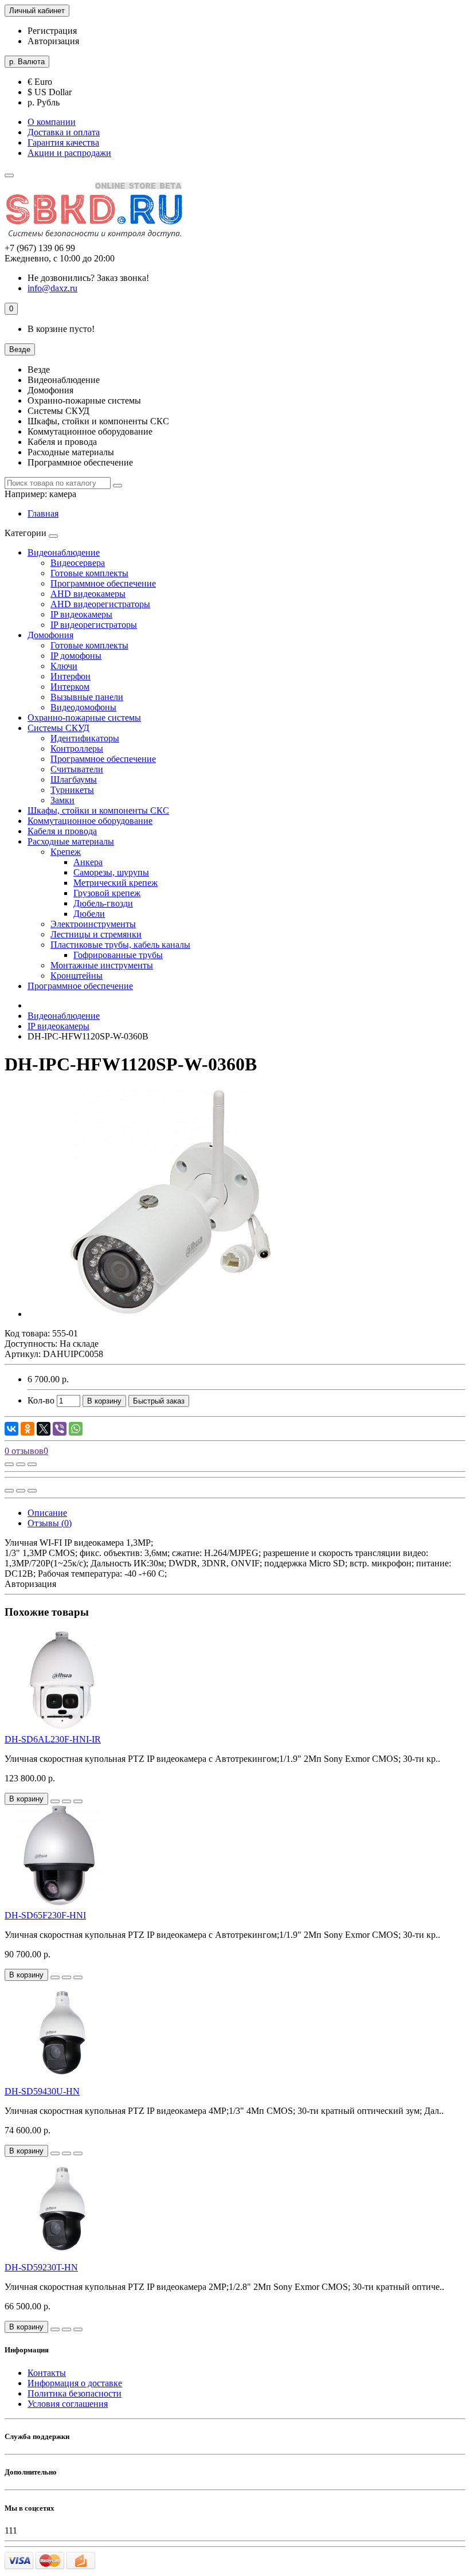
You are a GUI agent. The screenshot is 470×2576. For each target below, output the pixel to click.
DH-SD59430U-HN (42, 2091)
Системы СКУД (58, 728)
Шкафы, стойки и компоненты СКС (98, 810)
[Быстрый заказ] (55, 1801)
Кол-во (41, 1400)
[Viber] (60, 1429)
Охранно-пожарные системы (84, 718)
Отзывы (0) (50, 1523)
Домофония (50, 635)
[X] (44, 1429)
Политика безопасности (75, 2393)
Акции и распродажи (69, 153)
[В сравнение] (32, 1464)
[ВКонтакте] (11, 1429)
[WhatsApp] (76, 1429)
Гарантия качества (63, 142)
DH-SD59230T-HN (41, 2267)
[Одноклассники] (28, 1429)
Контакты (47, 2373)
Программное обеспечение (80, 986)
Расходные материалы (71, 841)
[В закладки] (21, 1464)
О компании (52, 122)
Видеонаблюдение (64, 552)
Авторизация (53, 41)
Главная (43, 513)
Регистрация (52, 31)
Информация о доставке (75, 2383)
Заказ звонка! (88, 278)
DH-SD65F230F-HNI (45, 1915)
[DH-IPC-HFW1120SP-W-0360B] (171, 1314)
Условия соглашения (68, 2404)
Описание (47, 1513)
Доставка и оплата (64, 132)
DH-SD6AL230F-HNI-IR (53, 1739)
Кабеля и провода (62, 831)
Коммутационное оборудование (90, 821)
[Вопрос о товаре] (9, 1464)
